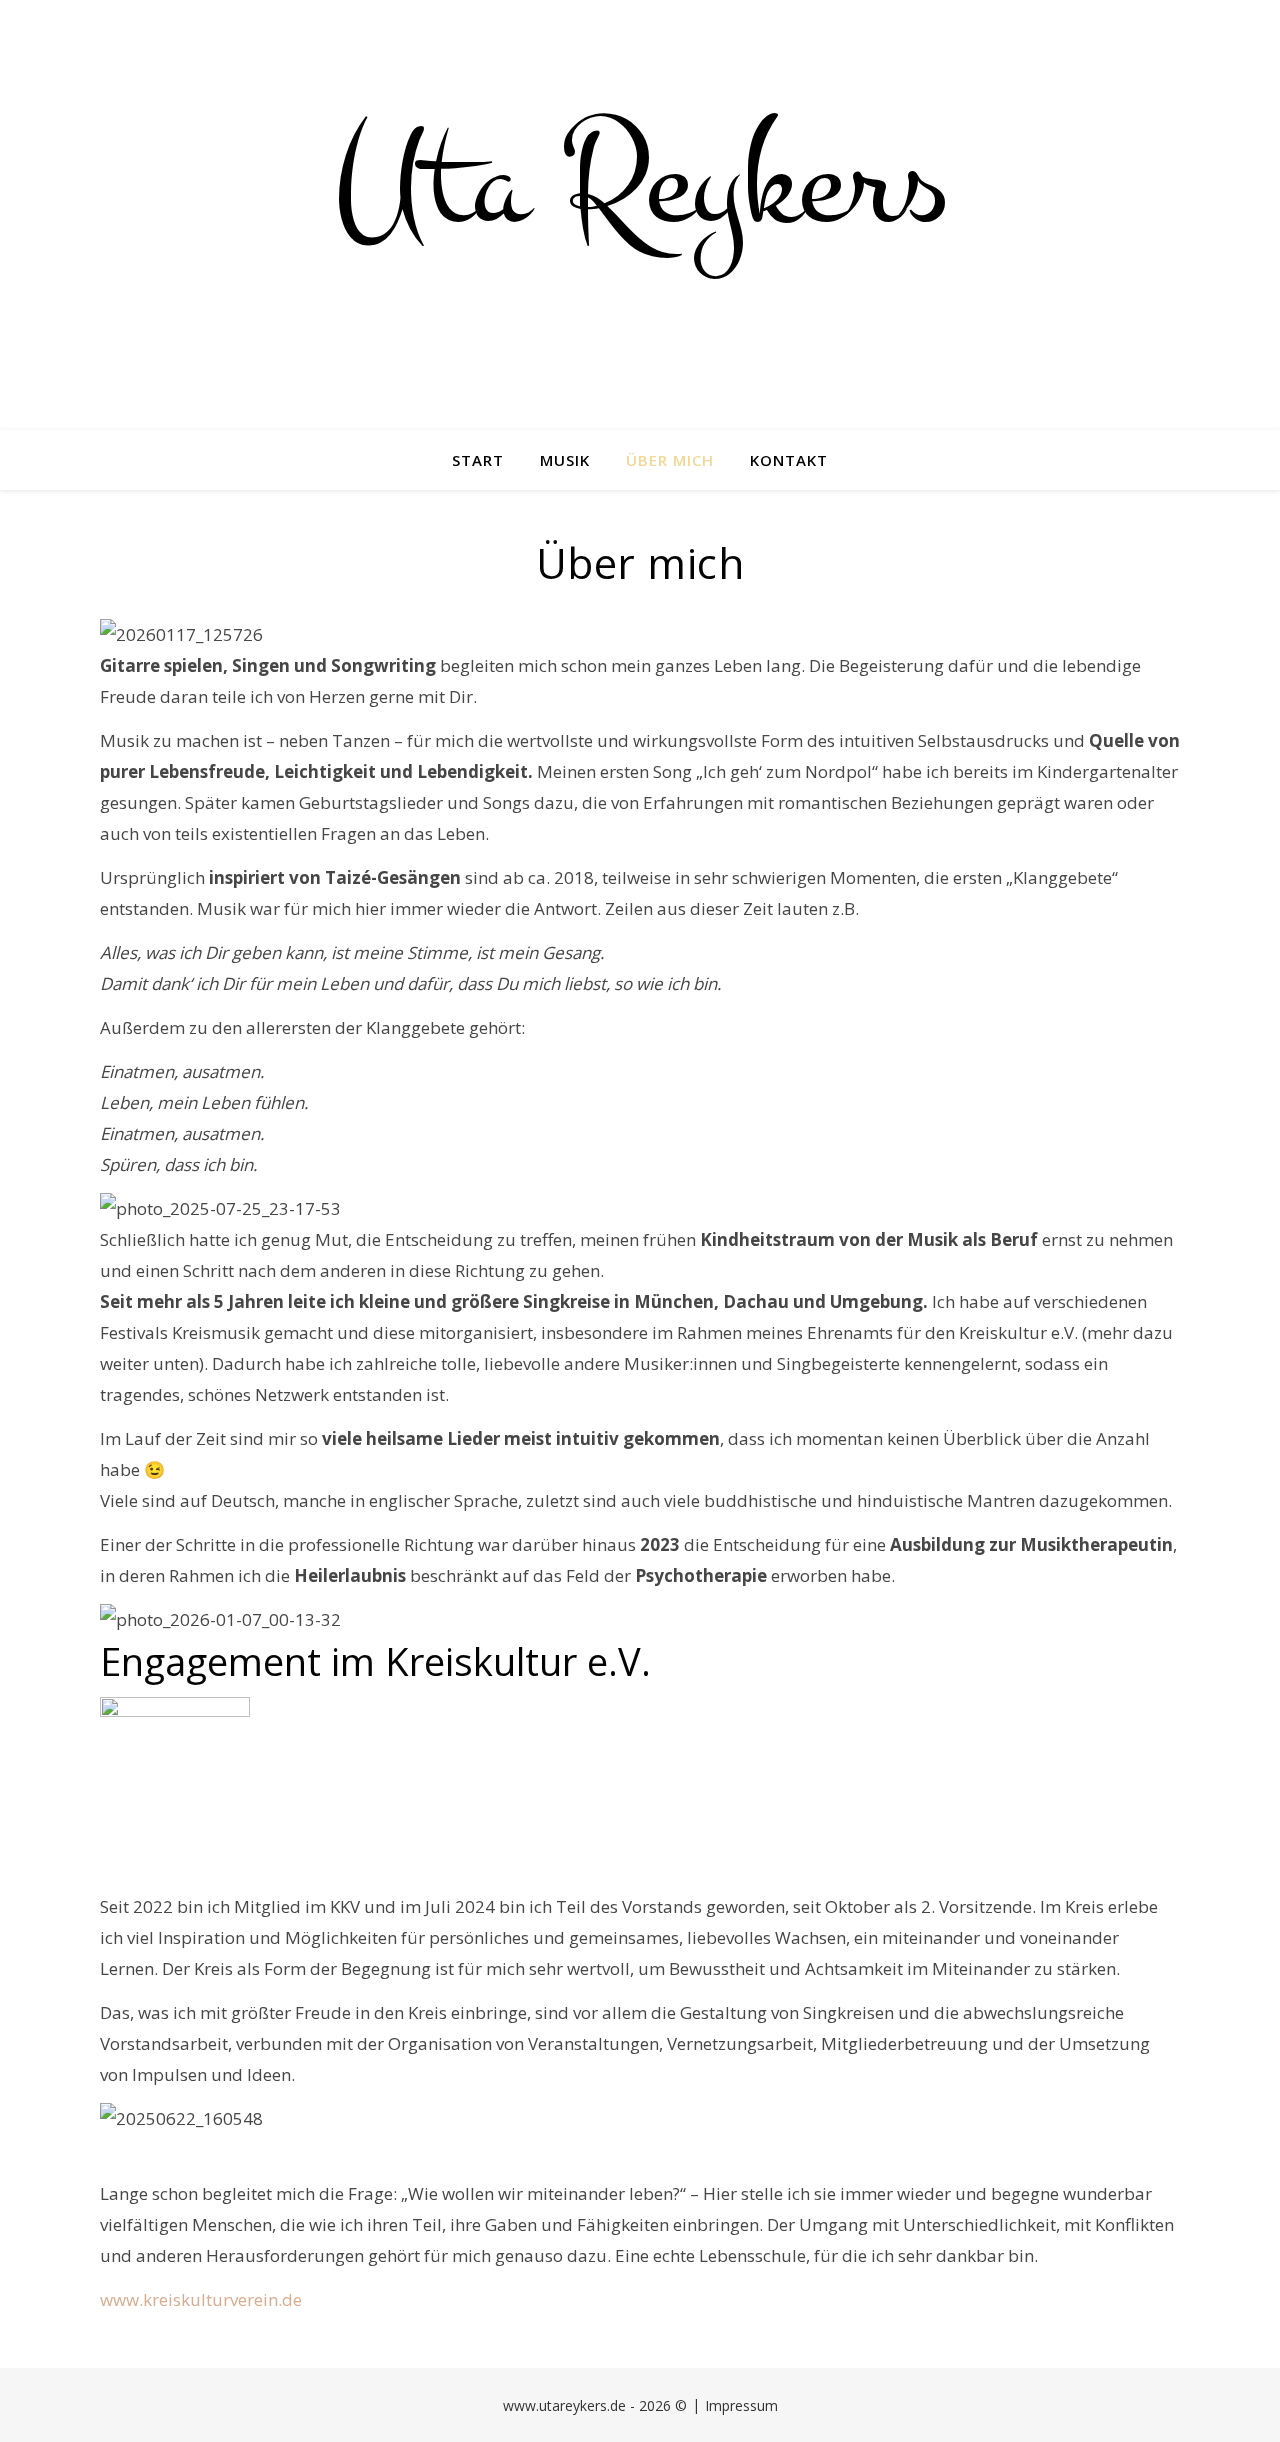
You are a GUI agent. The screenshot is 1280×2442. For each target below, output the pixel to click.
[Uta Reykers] (640, 215)
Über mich (670, 460)
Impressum (741, 2405)
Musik (565, 460)
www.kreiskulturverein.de (201, 2299)
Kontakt (789, 460)
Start (478, 460)
